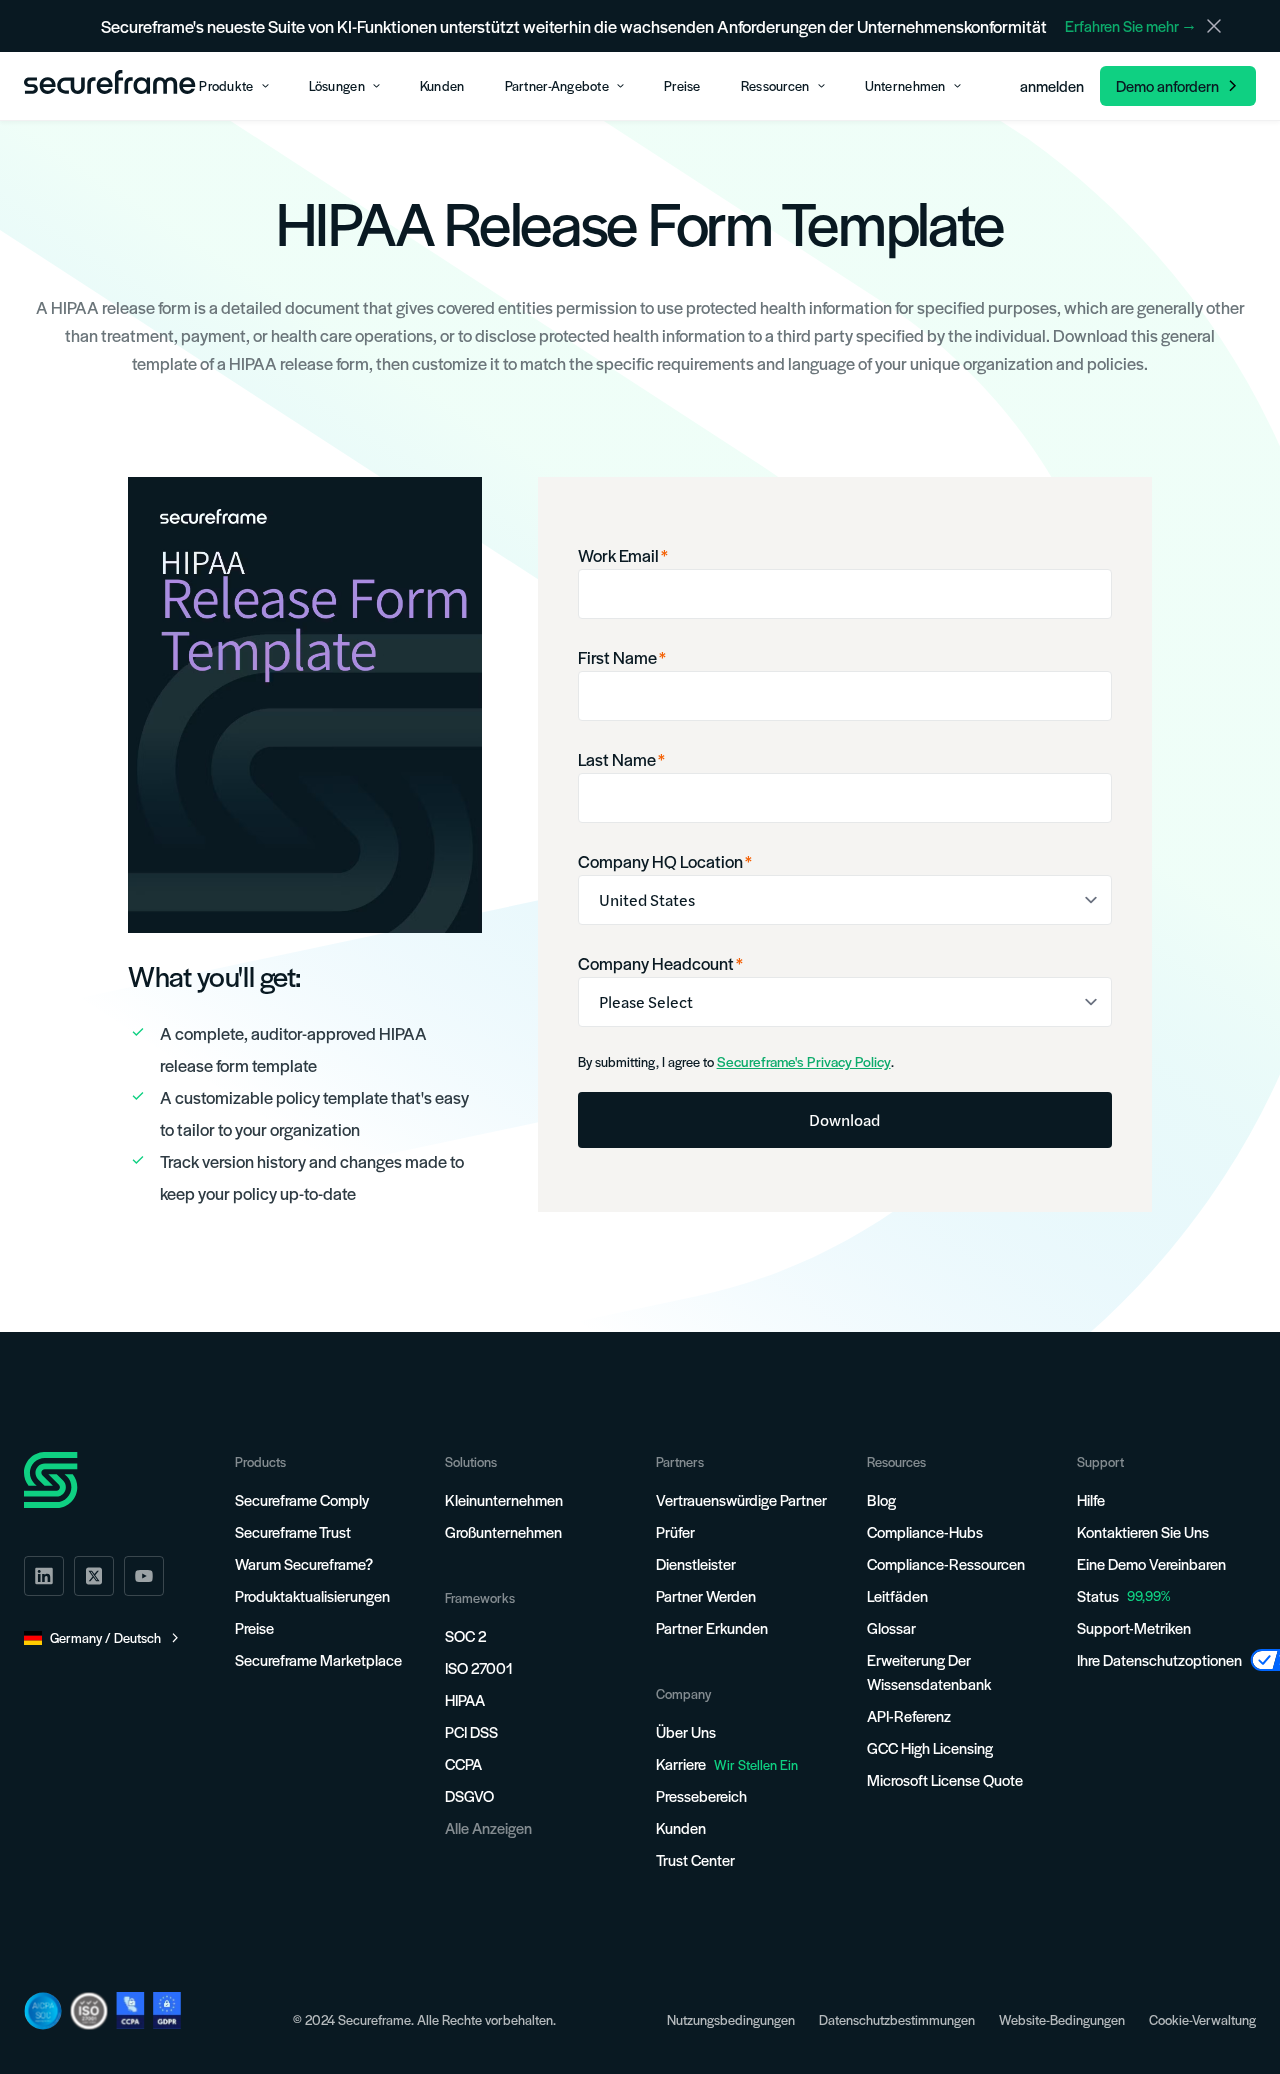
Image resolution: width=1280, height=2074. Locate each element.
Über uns (686, 1731)
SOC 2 (465, 1635)
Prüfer (675, 1531)
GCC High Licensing (930, 1747)
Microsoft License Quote (945, 1779)
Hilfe (1091, 1499)
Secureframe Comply (302, 1499)
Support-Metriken (1134, 1627)
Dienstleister (696, 1563)
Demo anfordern (1167, 85)
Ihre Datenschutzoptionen (1159, 1659)
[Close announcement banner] (1214, 26)
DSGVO (469, 1795)
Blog (881, 1499)
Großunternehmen (503, 1531)
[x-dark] (94, 1576)
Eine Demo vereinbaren (1151, 1563)
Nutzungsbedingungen (731, 2019)
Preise (254, 1627)
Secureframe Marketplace (318, 1659)
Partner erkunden (712, 1627)
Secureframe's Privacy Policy (804, 1061)
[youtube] (144, 1576)
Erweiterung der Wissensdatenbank (929, 1671)
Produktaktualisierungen (312, 1595)
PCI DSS (471, 1731)
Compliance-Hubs (925, 1531)
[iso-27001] (89, 2011)
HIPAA (465, 1699)
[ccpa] (130, 2010)
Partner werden (706, 1595)
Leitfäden (897, 1595)
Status (1098, 1595)
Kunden (681, 1827)
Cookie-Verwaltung (1202, 2019)
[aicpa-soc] (43, 2011)
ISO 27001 (479, 1667)
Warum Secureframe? (304, 1563)
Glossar (891, 1627)
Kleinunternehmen (504, 1499)
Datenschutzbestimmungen (897, 2019)
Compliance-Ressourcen (946, 1563)
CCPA (463, 1763)
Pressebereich (701, 1795)
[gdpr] (167, 2010)
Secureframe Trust (293, 1531)
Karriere (727, 1763)
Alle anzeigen (488, 1827)
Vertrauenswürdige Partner (741, 1499)
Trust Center (695, 1859)
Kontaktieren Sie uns (1143, 1531)
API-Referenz (909, 1715)
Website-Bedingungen (1062, 2019)
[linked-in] (44, 1576)
